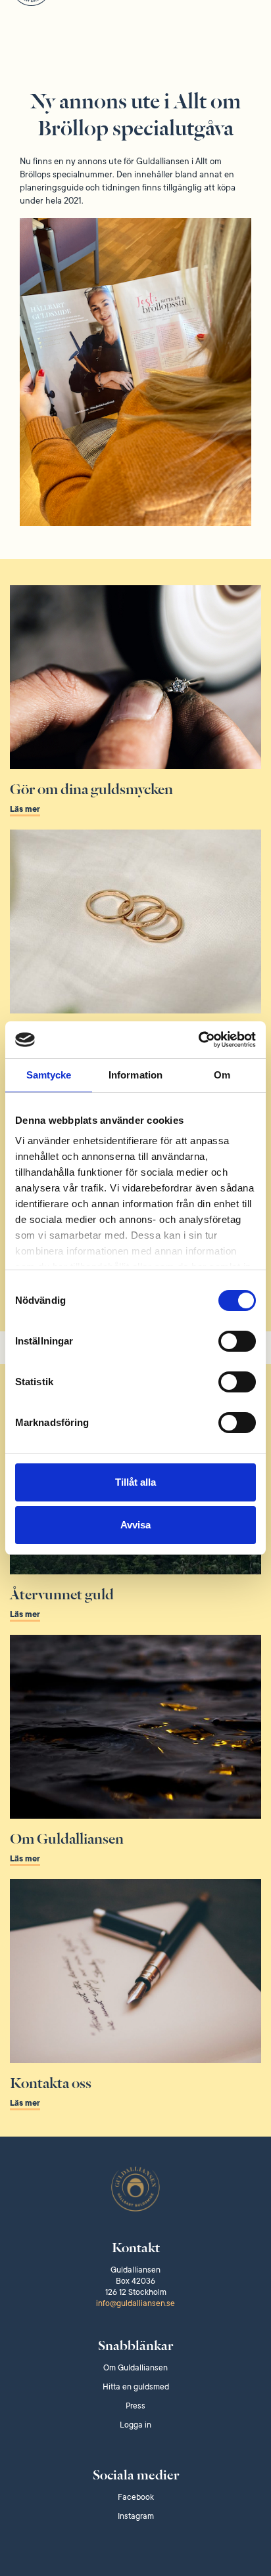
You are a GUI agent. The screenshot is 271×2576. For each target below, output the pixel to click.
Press (135, 2406)
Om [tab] (222, 1075)
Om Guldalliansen (135, 2368)
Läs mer (25, 809)
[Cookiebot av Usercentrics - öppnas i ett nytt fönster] (198, 1040)
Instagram (136, 2516)
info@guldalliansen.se (135, 2303)
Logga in (135, 2425)
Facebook (136, 2497)
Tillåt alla (135, 1482)
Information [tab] (135, 1075)
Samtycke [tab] (49, 1075)
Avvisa (135, 1525)
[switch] (237, 1341)
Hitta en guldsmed (136, 2387)
